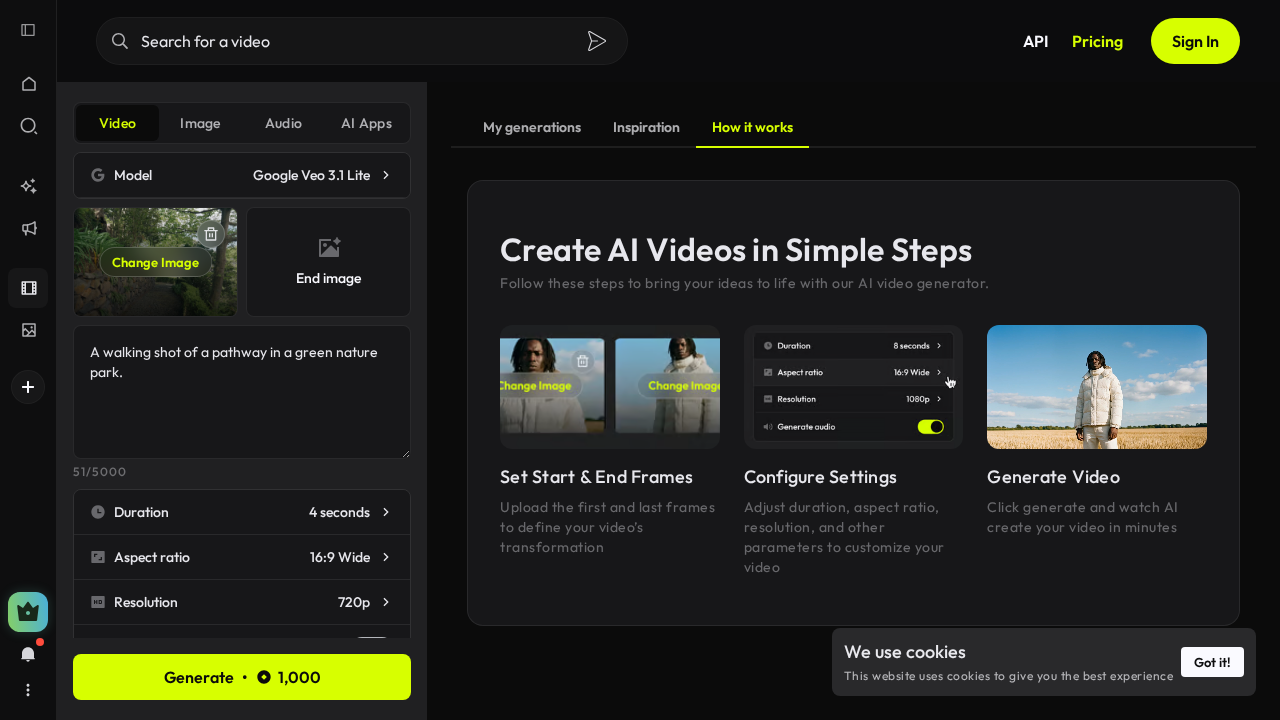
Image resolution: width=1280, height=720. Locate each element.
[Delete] (211, 234)
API (1035, 41)
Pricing (1097, 41)
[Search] (597, 41)
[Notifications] (28, 654)
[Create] (28, 387)
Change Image (155, 262)
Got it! (1212, 662)
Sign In (1195, 41)
